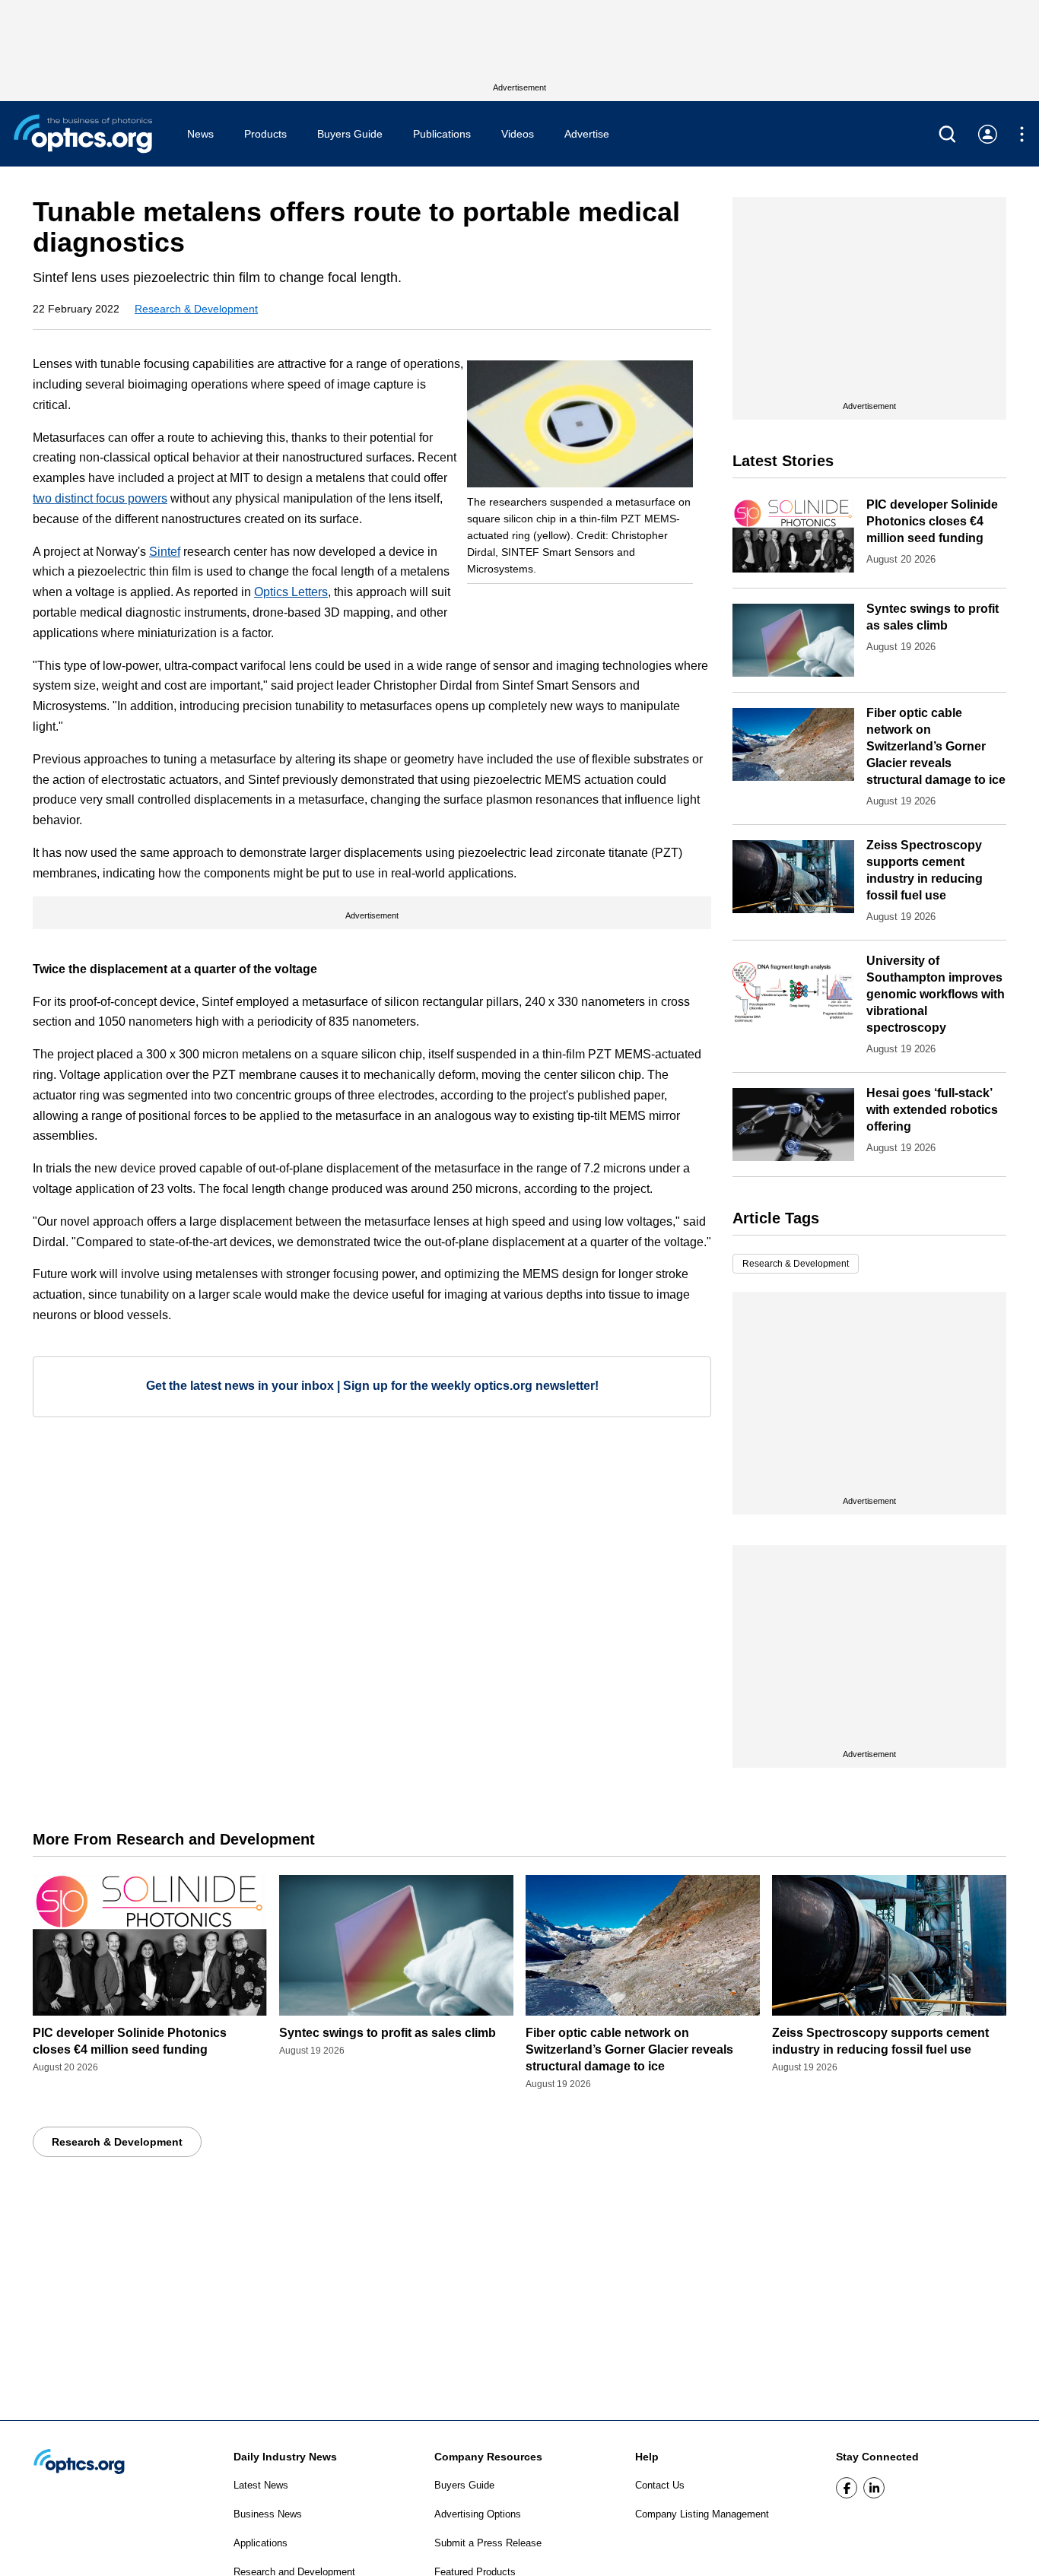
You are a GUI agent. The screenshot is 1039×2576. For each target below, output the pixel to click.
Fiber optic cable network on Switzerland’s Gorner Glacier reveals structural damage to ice (936, 746)
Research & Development (196, 309)
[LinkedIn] (874, 2488)
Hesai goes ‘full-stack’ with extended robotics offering (932, 1110)
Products (265, 134)
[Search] (947, 134)
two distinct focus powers (100, 498)
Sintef (165, 552)
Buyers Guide (350, 134)
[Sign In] (988, 134)
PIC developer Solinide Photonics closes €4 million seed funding (932, 521)
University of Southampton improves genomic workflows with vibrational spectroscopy (936, 994)
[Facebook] (847, 2488)
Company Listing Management (702, 2514)
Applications (261, 2543)
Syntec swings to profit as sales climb (388, 2033)
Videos (518, 134)
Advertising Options (478, 2514)
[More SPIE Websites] (1022, 134)
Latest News (261, 2485)
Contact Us (660, 2485)
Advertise (587, 134)
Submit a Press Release (488, 2543)
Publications (442, 134)
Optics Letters (291, 592)
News (200, 134)
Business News (268, 2514)
